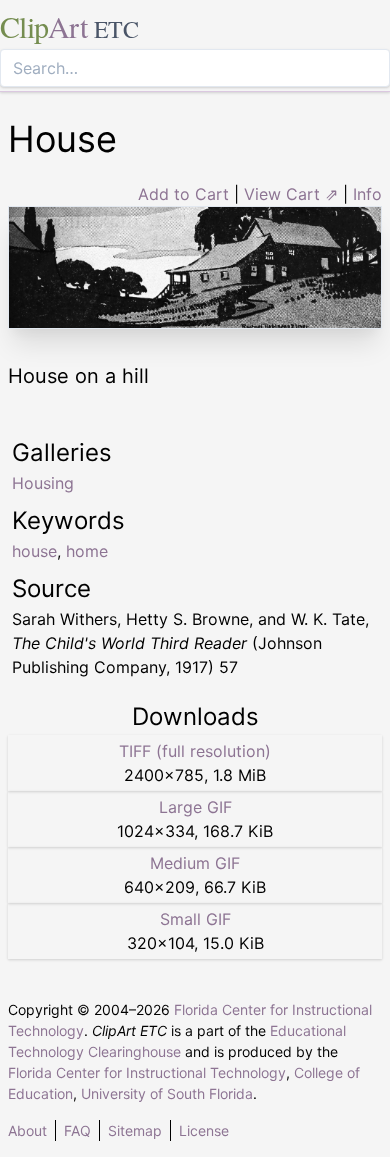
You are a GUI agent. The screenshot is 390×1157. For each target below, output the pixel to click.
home (87, 551)
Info (367, 194)
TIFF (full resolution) (195, 751)
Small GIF (195, 919)
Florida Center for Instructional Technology (147, 1072)
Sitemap (135, 1130)
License (204, 1130)
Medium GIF (195, 863)
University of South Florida (167, 1093)
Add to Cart (183, 194)
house (34, 551)
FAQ (77, 1130)
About (27, 1130)
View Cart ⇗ (291, 194)
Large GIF (195, 807)
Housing (43, 483)
